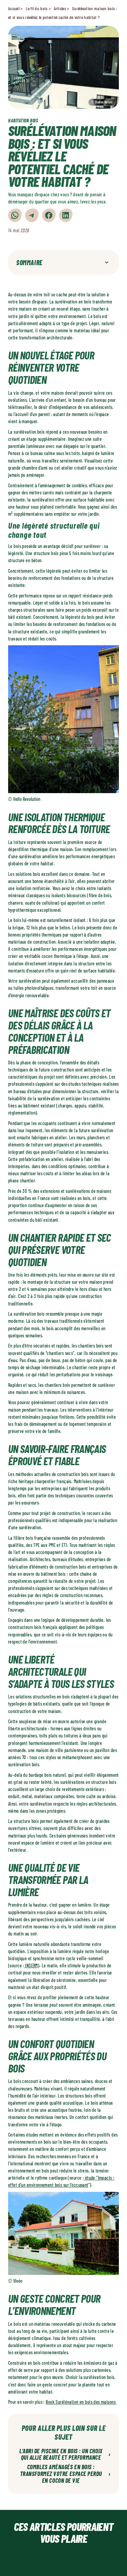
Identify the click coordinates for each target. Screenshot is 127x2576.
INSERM (31, 1965)
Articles (60, 8)
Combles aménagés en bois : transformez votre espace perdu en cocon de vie (65, 2474)
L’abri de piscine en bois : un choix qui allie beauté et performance (65, 2455)
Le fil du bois (37, 8)
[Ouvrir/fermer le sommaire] (107, 262)
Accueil (14, 8)
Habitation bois (23, 121)
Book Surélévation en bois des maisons (81, 2402)
